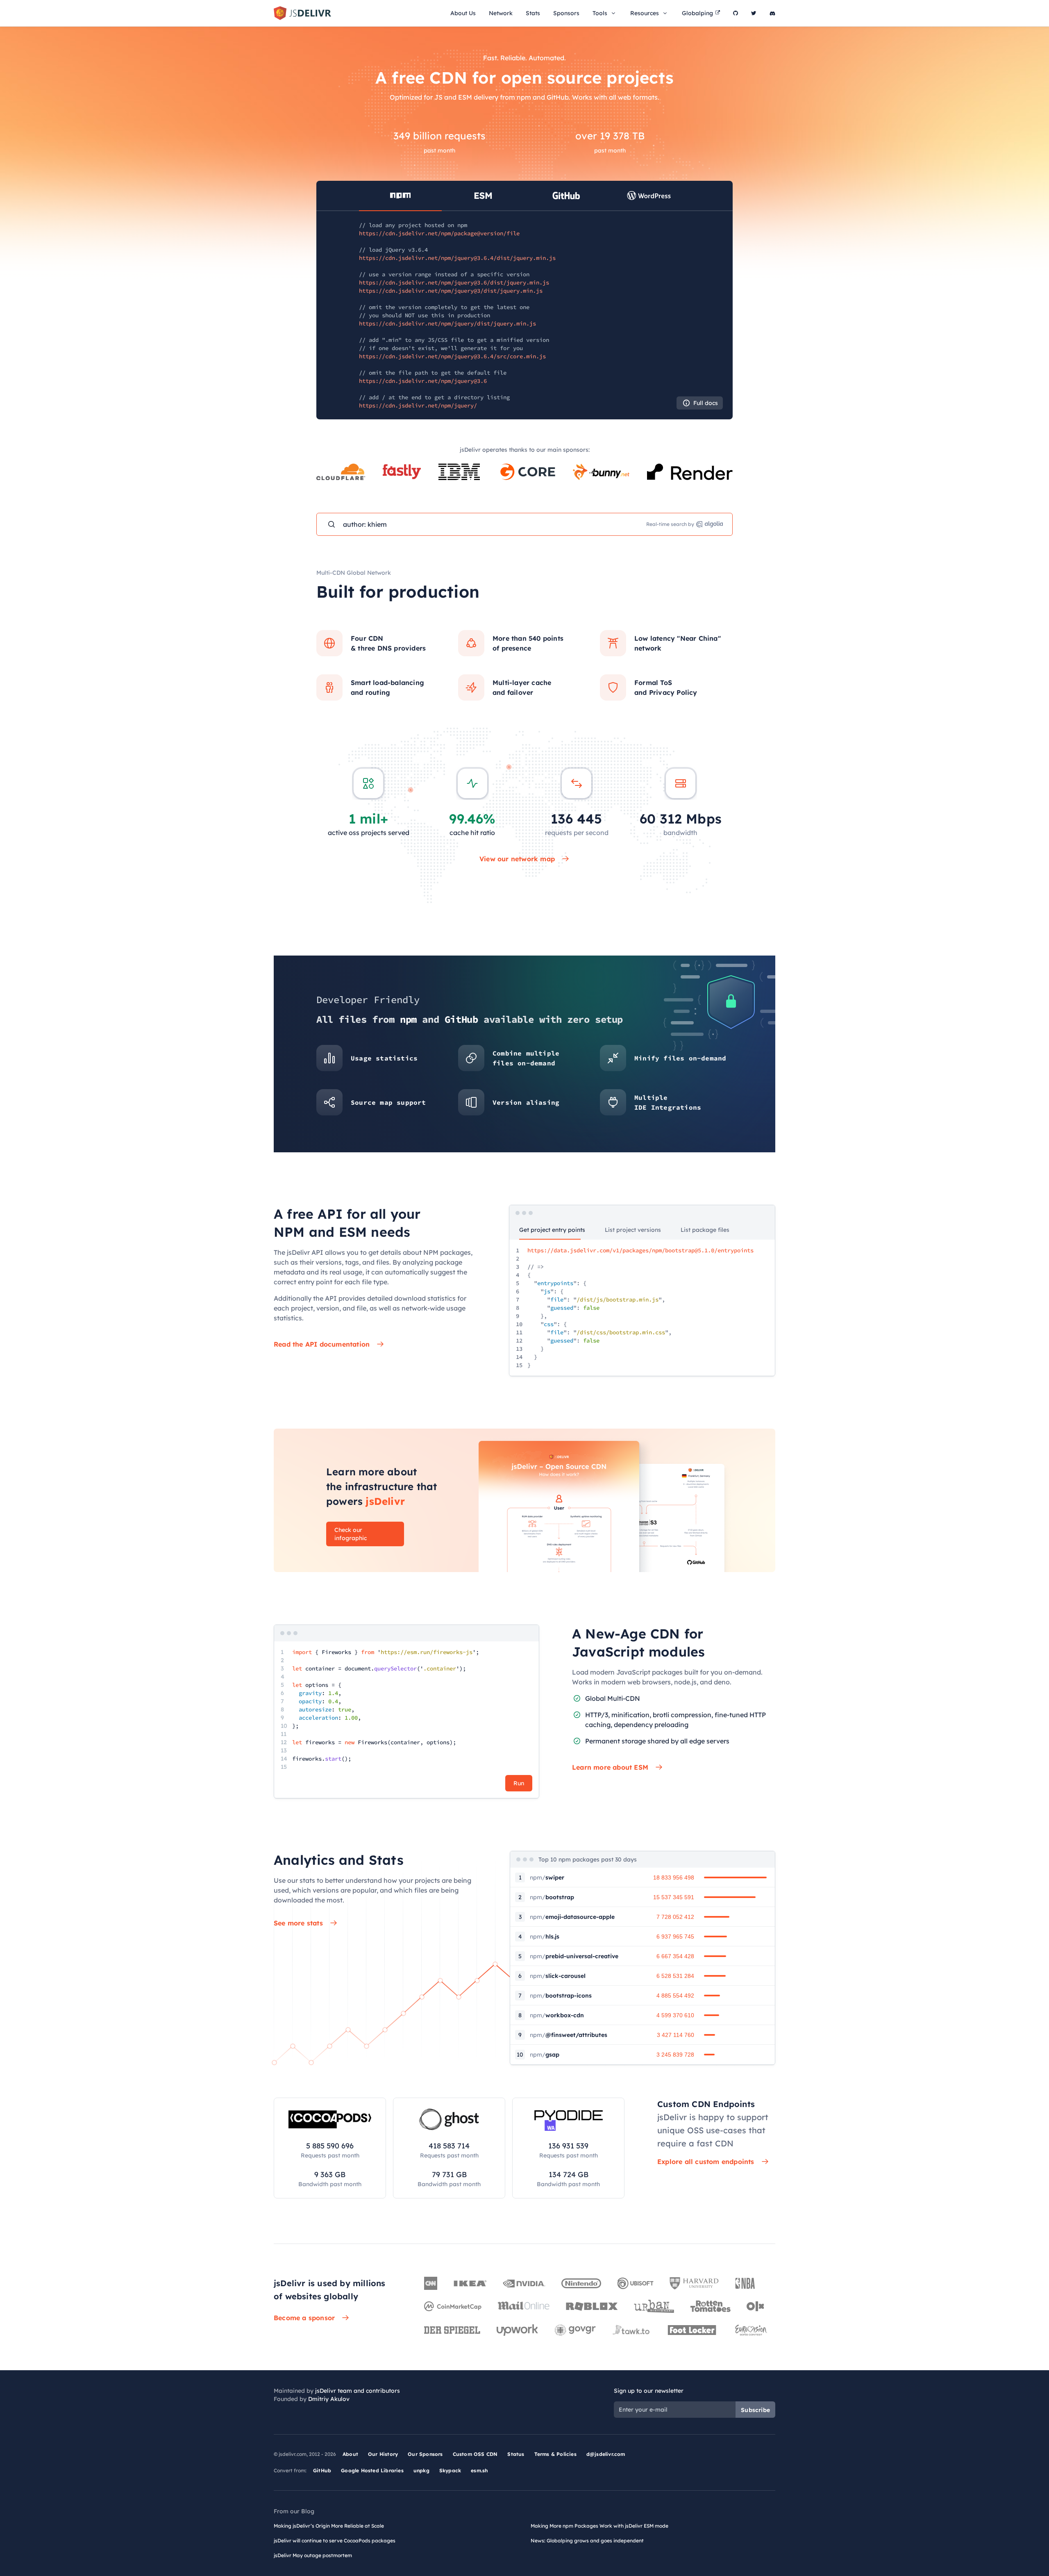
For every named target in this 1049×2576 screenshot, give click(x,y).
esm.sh (479, 2470)
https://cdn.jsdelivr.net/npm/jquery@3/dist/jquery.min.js (451, 291)
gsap (545, 2055)
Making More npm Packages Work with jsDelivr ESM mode (599, 2526)
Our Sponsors (425, 2454)
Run (519, 1783)
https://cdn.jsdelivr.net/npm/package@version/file (439, 233)
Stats (533, 13)
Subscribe (755, 2410)
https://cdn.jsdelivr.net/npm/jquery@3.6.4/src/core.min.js (452, 356)
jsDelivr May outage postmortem (313, 2555)
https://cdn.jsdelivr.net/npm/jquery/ (418, 405)
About (350, 2454)
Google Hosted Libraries (372, 2470)
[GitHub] (736, 13)
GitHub (322, 2470)
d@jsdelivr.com (606, 2454)
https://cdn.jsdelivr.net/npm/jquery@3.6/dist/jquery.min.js (454, 282)
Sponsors (566, 13)
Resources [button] (645, 13)
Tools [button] (600, 13)
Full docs (706, 403)
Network (501, 13)
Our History (383, 2454)
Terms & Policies (555, 2454)
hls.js (545, 1937)
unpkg (421, 2470)
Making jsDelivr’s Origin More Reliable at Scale (329, 2526)
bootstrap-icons (561, 1996)
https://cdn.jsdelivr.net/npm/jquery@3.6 (423, 381)
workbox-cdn (557, 2015)
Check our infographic (351, 1534)
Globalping (697, 13)
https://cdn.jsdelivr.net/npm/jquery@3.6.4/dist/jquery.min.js (457, 258)
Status (516, 2454)
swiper (547, 1877)
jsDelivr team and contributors (358, 2391)
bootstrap (552, 1897)
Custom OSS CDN (475, 2454)
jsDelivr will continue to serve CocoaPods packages (335, 2541)
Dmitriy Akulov (329, 2399)
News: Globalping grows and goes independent (587, 2541)
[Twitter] (754, 13)
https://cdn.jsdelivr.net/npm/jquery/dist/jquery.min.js (447, 323)
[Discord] (772, 13)
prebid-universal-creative (574, 1956)
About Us (463, 13)
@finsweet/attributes (569, 2035)
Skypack (450, 2470)
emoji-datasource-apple (572, 1917)
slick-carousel (558, 1976)
